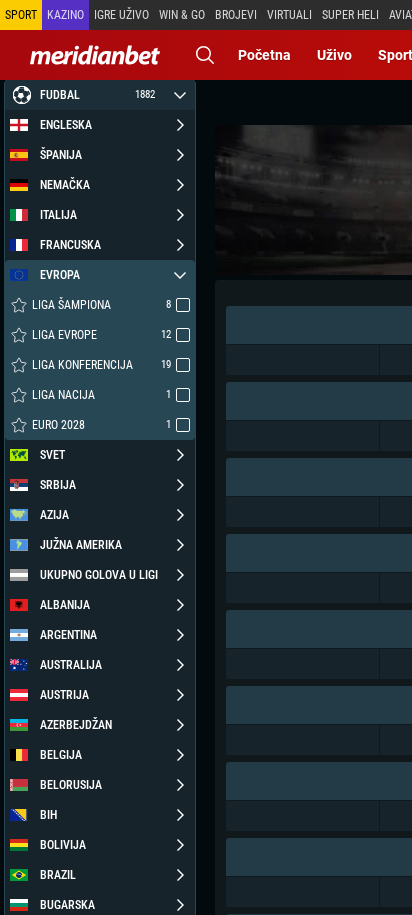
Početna (264, 55)
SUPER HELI (350, 15)
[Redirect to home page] (95, 55)
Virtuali (289, 15)
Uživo (334, 55)
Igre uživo (121, 15)
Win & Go (182, 15)
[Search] (205, 55)
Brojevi (236, 15)
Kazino (65, 15)
